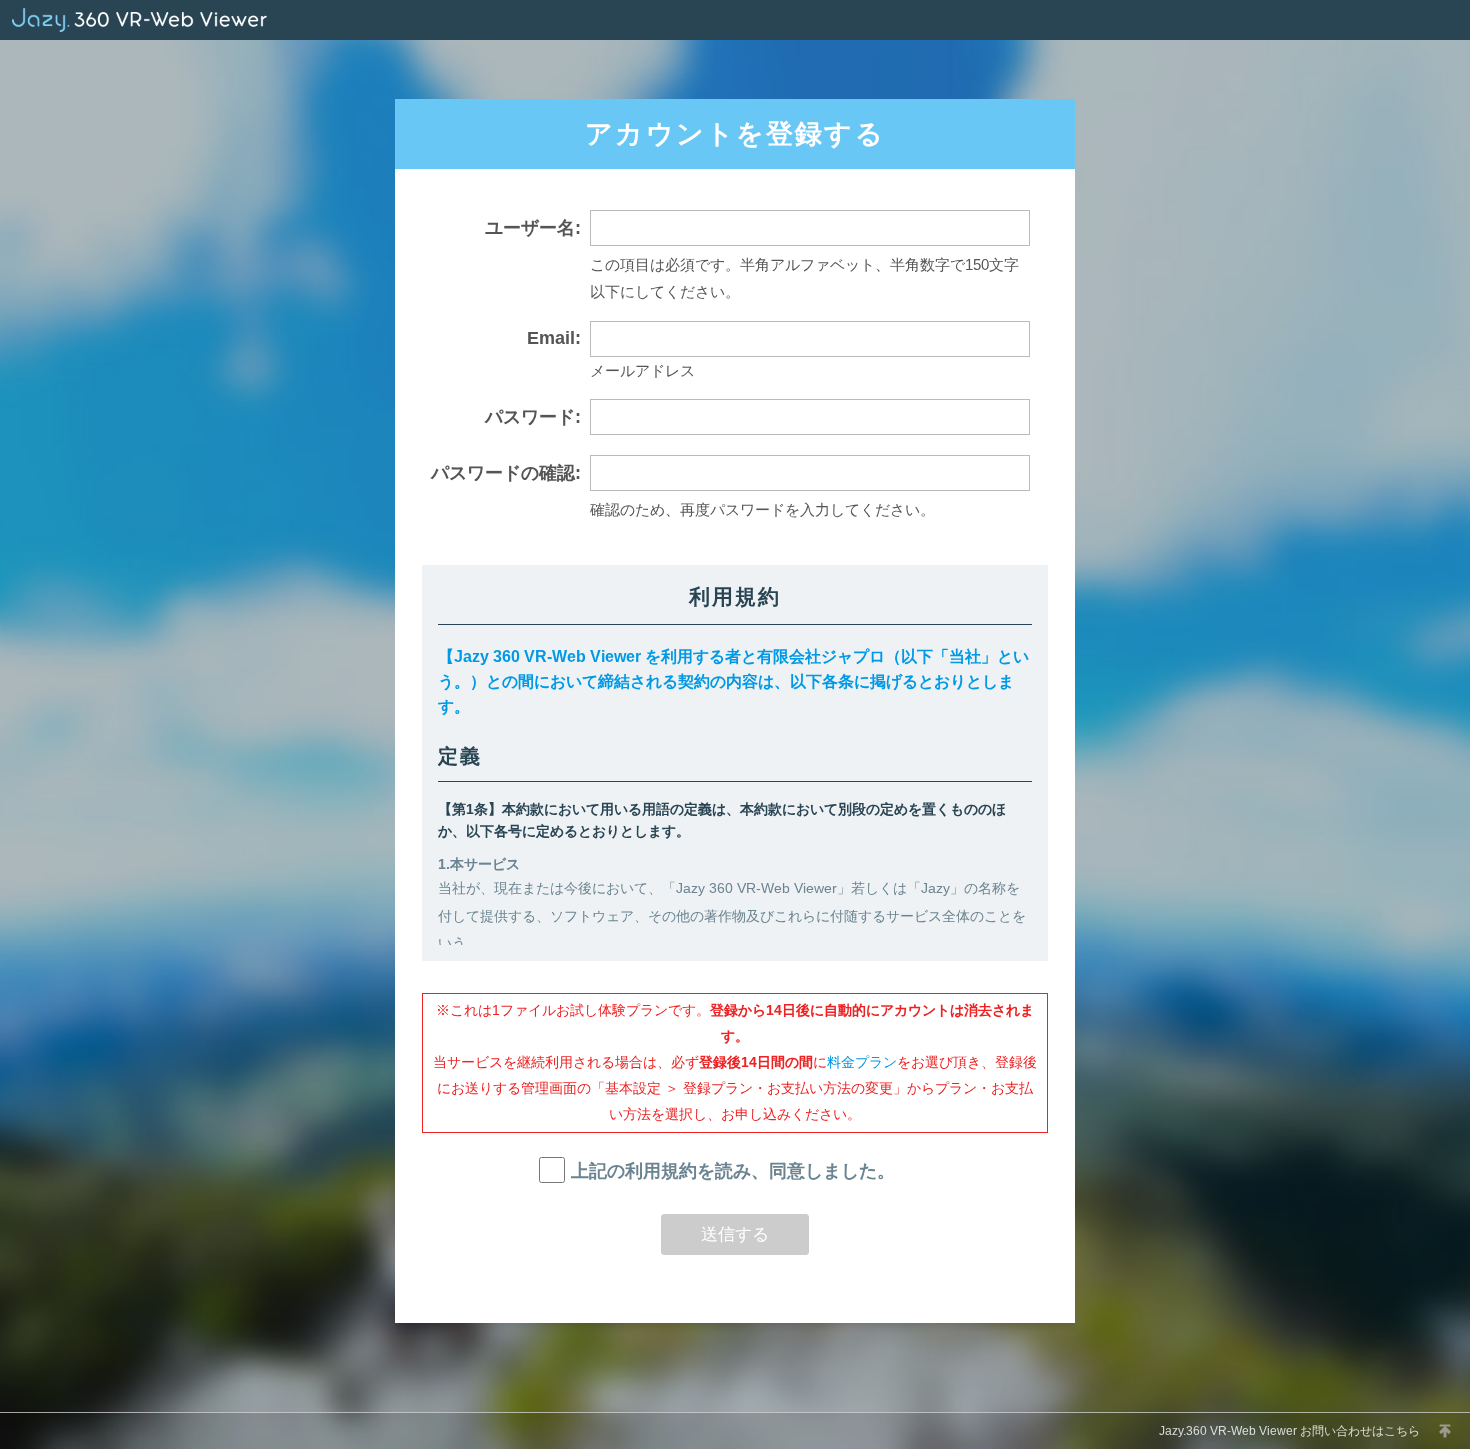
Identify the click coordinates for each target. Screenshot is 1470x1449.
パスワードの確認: (506, 473)
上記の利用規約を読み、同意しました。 (732, 1171)
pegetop (1445, 1431)
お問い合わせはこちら (1360, 1431)
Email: (554, 338)
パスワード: (533, 417)
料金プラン (862, 1062)
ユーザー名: (533, 228)
